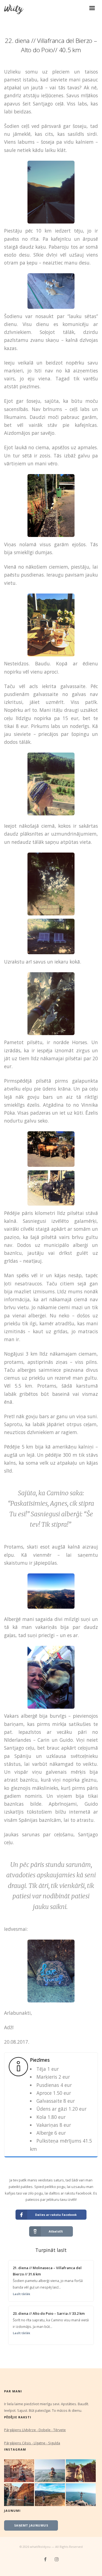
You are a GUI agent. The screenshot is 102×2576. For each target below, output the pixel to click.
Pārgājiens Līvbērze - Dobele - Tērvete (35, 2430)
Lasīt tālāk (21, 2294)
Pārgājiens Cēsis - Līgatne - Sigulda (32, 2443)
